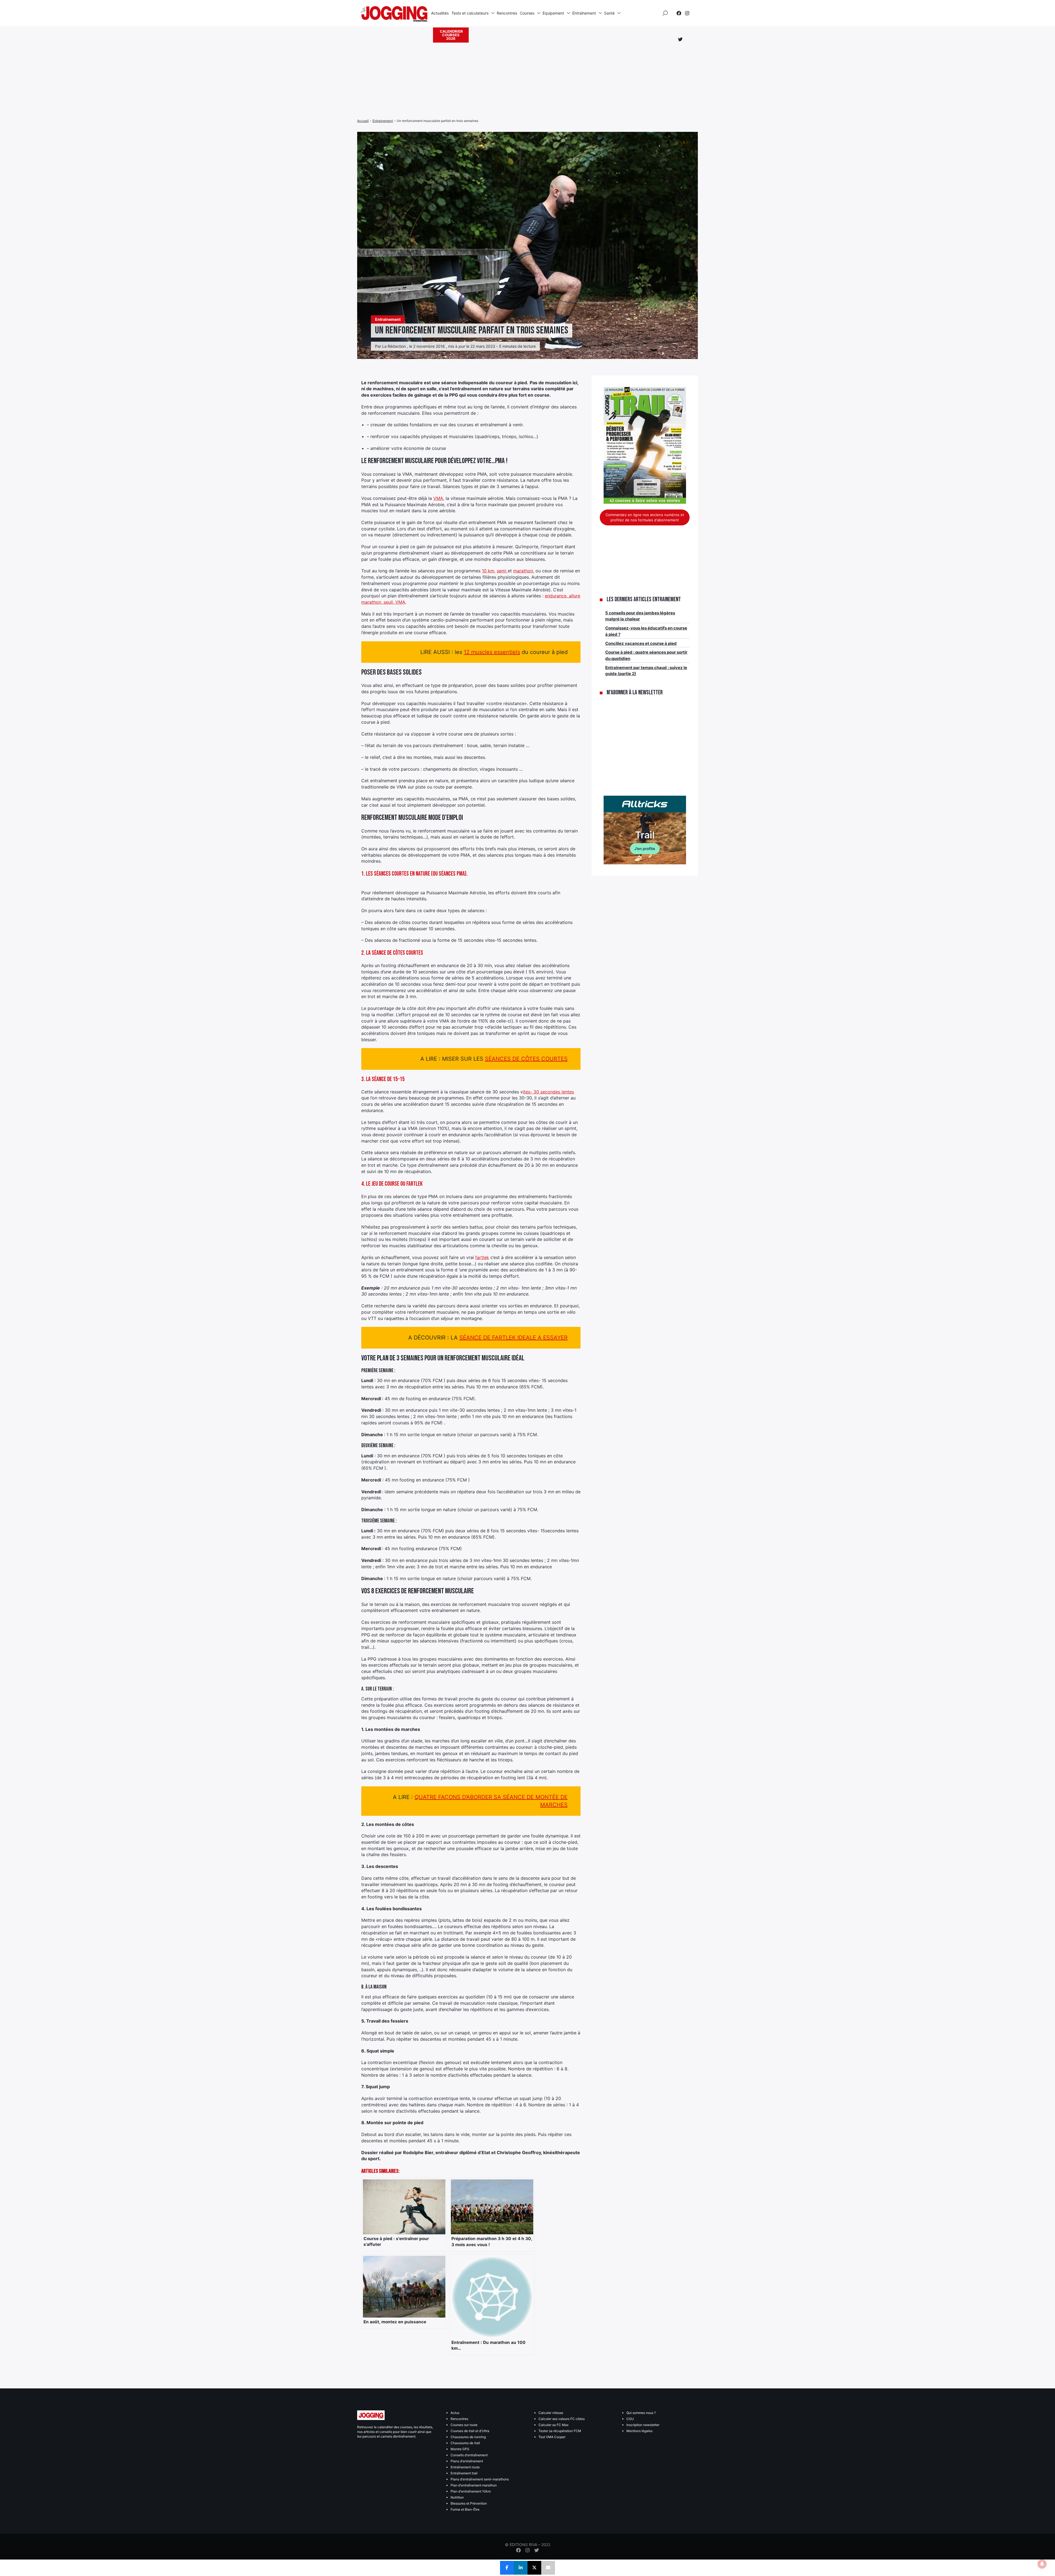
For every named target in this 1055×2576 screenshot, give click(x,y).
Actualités (440, 13)
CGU (630, 2419)
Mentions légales (639, 2431)
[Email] (548, 2568)
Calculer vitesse (551, 2413)
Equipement (553, 13)
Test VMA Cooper (552, 2437)
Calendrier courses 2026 (451, 35)
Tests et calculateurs (470, 13)
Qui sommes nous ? (641, 2413)
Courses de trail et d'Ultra (470, 2431)
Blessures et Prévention (469, 2503)
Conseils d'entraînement (469, 2455)
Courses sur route (464, 2425)
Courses (527, 13)
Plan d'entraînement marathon (474, 2485)
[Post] (534, 2568)
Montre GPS (460, 2449)
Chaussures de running (468, 2437)
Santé (609, 13)
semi (502, 571)
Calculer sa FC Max (553, 2425)
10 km (488, 571)
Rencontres (507, 13)
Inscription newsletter (643, 2425)
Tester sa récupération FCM (560, 2431)
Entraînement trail (464, 2473)
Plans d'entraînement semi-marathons (480, 2479)
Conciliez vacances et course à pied (641, 643)
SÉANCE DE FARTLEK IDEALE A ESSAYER (513, 1338)
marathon (523, 571)
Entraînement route (465, 2467)
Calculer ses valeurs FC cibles (562, 2419)
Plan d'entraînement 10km (471, 2491)
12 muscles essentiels (492, 652)
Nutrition (457, 2497)
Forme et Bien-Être (465, 2509)
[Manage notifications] (1042, 2564)
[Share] (507, 2568)
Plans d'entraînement (467, 2461)
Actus (455, 2413)
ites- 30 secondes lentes (548, 1092)
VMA (438, 498)
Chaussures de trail (465, 2443)
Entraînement (584, 13)
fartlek (482, 1257)
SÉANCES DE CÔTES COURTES (526, 1059)
